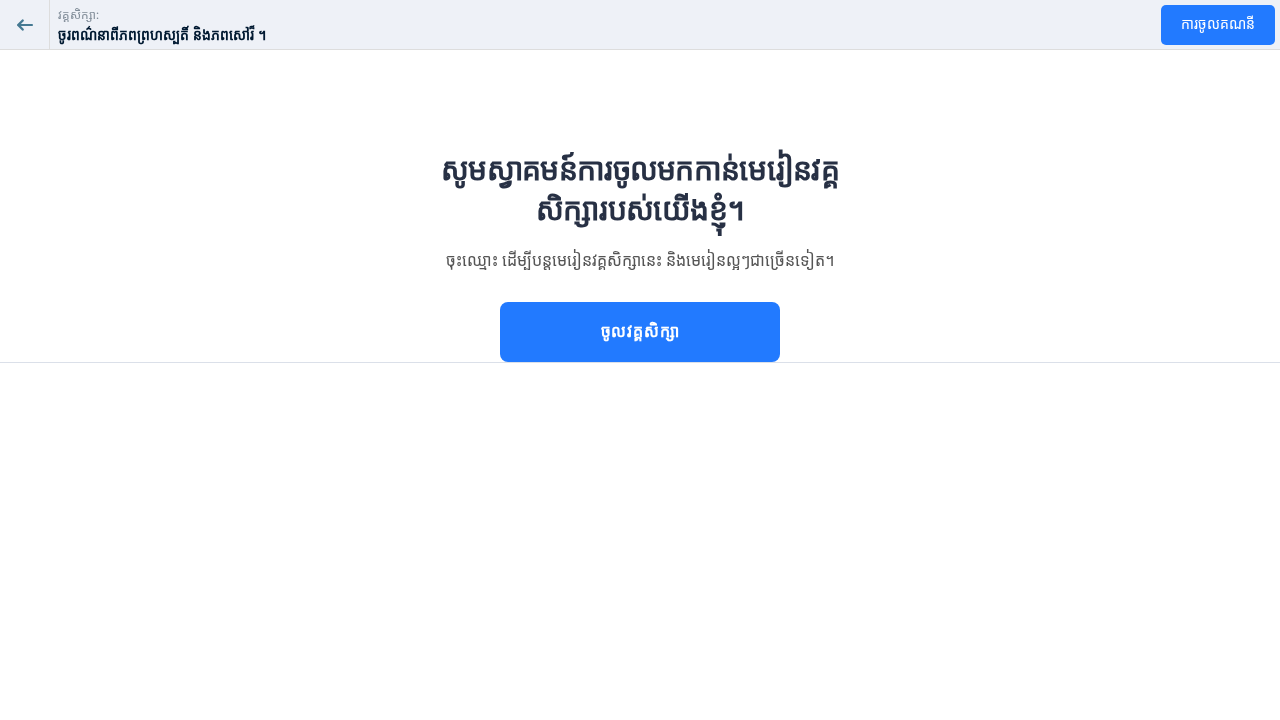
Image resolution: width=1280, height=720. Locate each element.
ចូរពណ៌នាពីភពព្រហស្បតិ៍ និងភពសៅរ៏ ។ (162, 35)
